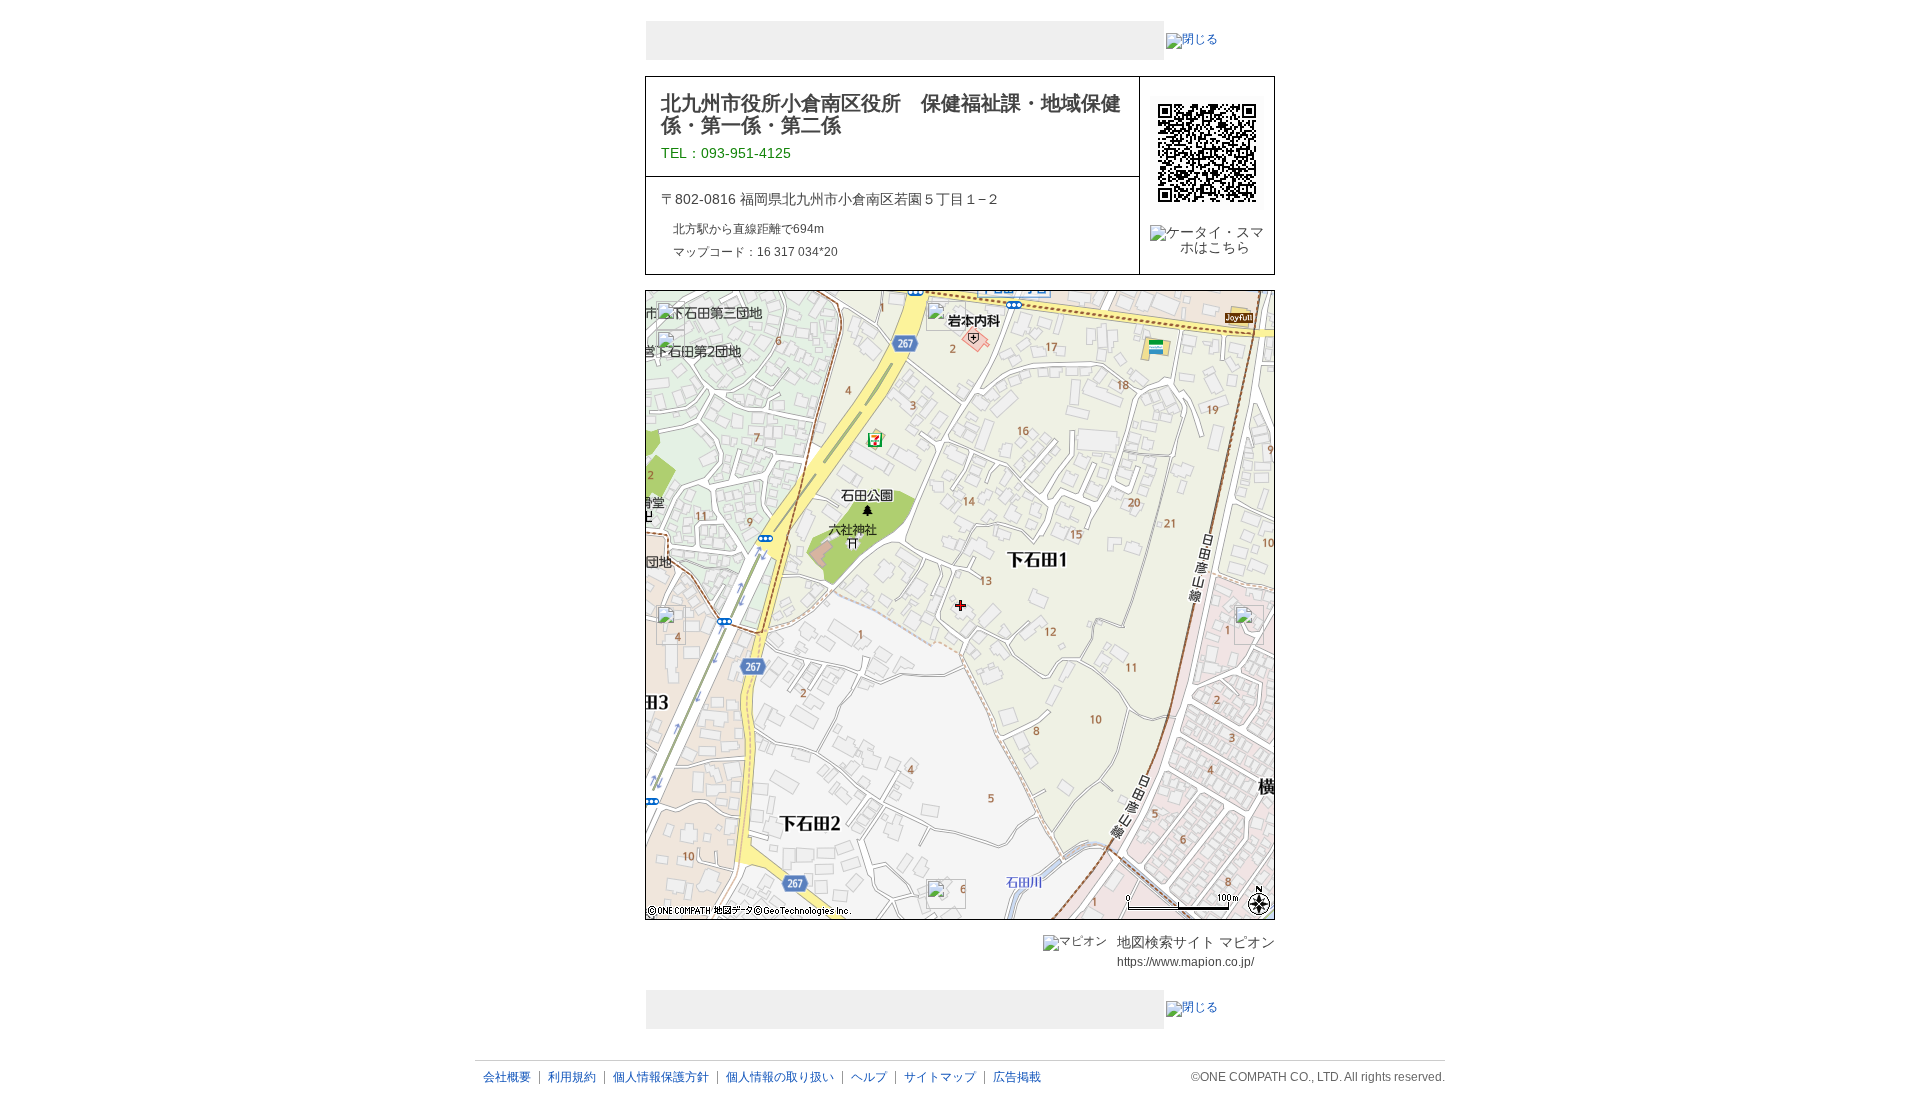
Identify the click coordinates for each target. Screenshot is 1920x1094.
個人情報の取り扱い (780, 1077)
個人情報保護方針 (661, 1077)
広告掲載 (1017, 1077)
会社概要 (507, 1077)
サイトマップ (940, 1077)
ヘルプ (869, 1077)
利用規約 (572, 1077)
